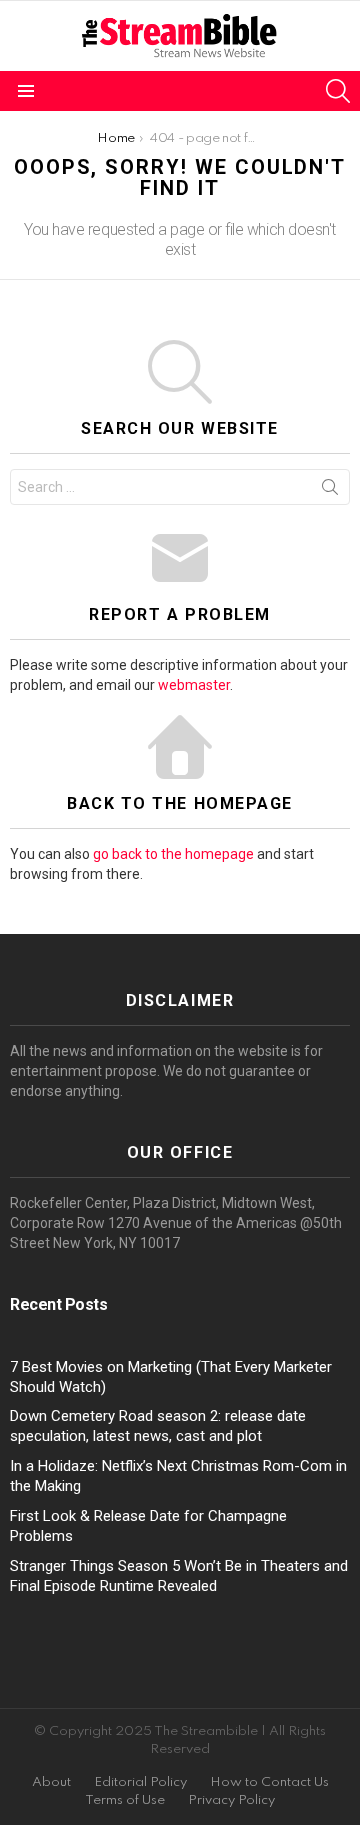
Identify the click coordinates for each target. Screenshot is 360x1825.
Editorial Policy (140, 1782)
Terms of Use (125, 1800)
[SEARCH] (338, 91)
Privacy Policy (231, 1800)
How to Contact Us (269, 1782)
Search (330, 491)
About (51, 1782)
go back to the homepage (173, 854)
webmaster (194, 685)
